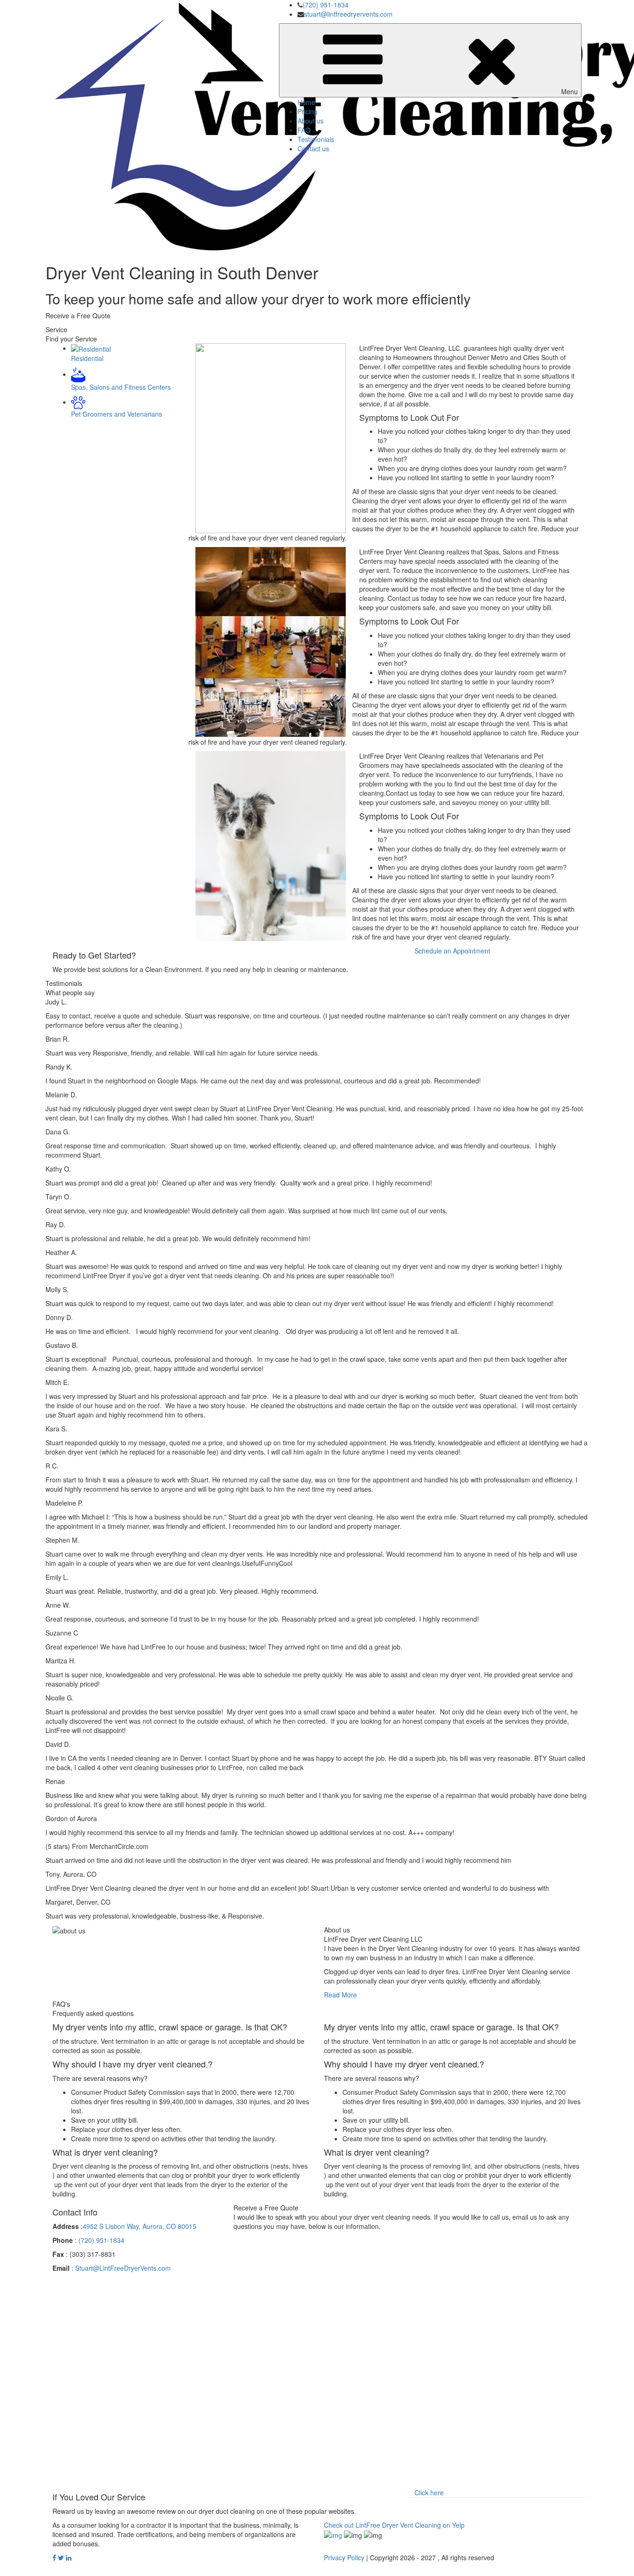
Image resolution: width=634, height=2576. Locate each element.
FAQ (304, 130)
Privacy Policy (344, 2557)
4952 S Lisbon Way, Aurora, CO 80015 (139, 2226)
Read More (340, 1995)
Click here (429, 2492)
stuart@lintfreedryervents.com (348, 14)
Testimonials (316, 139)
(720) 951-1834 (326, 5)
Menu (569, 91)
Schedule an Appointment (452, 951)
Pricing (307, 111)
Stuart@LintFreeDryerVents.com (123, 2268)
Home (306, 102)
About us (311, 121)
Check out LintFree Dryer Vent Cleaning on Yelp (394, 2525)
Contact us (313, 148)
